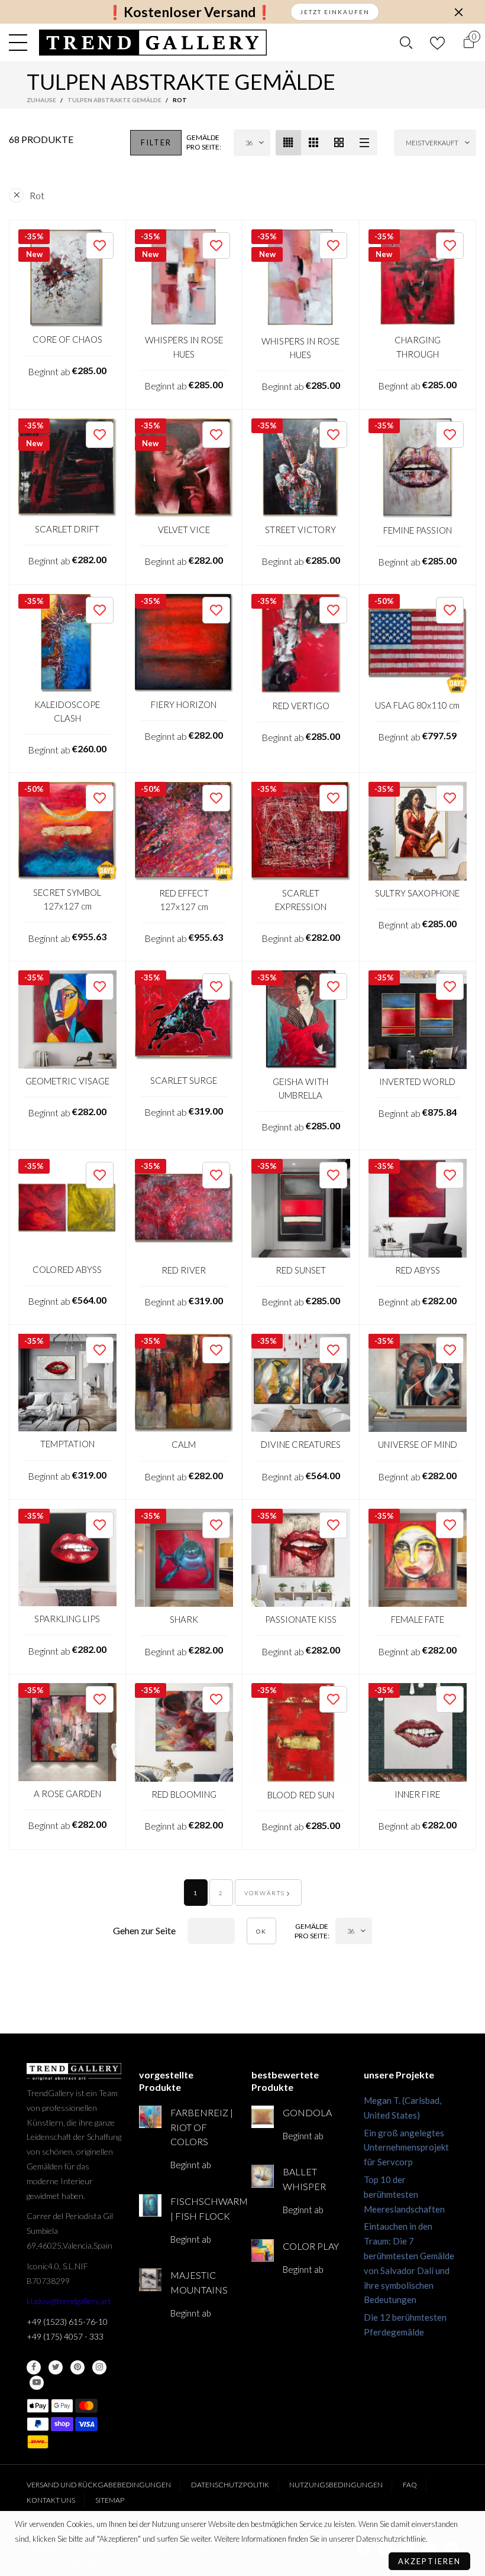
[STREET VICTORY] (301, 468)
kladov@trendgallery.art (69, 2301)
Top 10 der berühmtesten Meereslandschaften (404, 2194)
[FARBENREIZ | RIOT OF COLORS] (150, 2117)
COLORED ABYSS (67, 1269)
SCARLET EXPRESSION (301, 900)
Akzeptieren (429, 2561)
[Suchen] (406, 43)
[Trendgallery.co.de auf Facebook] (34, 2367)
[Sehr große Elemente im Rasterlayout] (339, 143)
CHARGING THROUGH (418, 347)
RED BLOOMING (184, 1794)
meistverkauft (432, 143)
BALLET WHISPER (304, 2179)
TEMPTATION (67, 1444)
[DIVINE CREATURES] (301, 1383)
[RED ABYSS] (418, 1208)
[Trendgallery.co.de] (153, 43)
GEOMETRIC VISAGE (67, 1081)
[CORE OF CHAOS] (67, 278)
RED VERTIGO (301, 706)
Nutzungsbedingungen (336, 2485)
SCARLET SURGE (184, 1080)
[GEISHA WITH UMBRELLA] (301, 1020)
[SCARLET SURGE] (184, 1019)
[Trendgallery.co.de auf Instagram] (99, 2367)
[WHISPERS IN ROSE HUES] (184, 279)
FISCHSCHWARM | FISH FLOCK (202, 2208)
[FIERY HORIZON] (184, 643)
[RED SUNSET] (301, 1208)
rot (37, 195)
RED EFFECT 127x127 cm (184, 900)
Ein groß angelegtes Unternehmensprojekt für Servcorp (406, 2148)
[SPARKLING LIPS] (67, 1558)
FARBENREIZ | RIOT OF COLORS (202, 2127)
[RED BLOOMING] (184, 1732)
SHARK (184, 1619)
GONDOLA (307, 2112)
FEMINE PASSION (418, 530)
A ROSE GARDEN (67, 1794)
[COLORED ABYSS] (67, 1208)
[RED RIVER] (184, 1208)
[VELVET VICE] (184, 468)
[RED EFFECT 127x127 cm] (184, 831)
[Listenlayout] (365, 143)
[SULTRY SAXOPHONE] (418, 831)
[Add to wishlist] (100, 246)
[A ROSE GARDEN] (67, 1732)
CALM (184, 1444)
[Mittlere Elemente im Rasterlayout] (288, 143)
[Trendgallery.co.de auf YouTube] (37, 2383)
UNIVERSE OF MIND (418, 1444)
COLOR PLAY (311, 2246)
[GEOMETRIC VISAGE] (67, 1019)
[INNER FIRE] (418, 1732)
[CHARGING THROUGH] (418, 279)
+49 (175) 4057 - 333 (65, 2336)
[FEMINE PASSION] (418, 468)
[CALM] (184, 1383)
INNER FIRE (417, 1794)
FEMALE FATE (418, 1619)
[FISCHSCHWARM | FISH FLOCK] (150, 2205)
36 (249, 143)
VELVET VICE (184, 530)
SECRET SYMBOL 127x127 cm (67, 899)
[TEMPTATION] (67, 1383)
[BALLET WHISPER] (263, 2176)
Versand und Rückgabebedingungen (99, 2485)
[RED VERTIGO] (301, 644)
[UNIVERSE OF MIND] (418, 1383)
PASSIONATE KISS (301, 1619)
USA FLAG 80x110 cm (417, 705)
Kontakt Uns (51, 2500)
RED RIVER (184, 1270)
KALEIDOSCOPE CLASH (67, 711)
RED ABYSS (418, 1270)
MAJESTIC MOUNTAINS (199, 2282)
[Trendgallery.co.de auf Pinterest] (77, 2367)
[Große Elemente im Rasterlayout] (314, 143)
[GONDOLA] (263, 2117)
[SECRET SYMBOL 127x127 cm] (67, 831)
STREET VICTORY (300, 530)
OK (261, 1931)
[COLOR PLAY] (263, 2250)
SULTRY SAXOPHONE (417, 893)
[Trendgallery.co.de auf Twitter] (56, 2367)
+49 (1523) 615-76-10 (67, 2322)
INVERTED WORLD (417, 1081)
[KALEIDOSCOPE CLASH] (67, 643)
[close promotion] (458, 12)
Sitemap (110, 2500)
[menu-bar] (21, 43)
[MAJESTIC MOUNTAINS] (150, 2279)
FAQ (410, 2485)
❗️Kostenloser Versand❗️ (190, 12)
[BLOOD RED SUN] (301, 1733)
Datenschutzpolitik (230, 2485)
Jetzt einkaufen (335, 12)
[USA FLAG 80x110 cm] (418, 643)
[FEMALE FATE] (418, 1558)
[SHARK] (184, 1558)
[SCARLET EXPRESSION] (301, 831)
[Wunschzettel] (437, 43)
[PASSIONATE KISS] (301, 1558)
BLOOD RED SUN (301, 1795)
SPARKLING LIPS (67, 1619)
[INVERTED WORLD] (418, 1020)
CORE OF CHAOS (67, 339)
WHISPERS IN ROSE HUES (184, 347)
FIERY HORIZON (184, 704)
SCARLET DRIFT (67, 529)
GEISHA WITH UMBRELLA (300, 1088)
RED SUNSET (301, 1270)
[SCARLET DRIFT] (67, 467)
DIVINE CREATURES (301, 1444)
